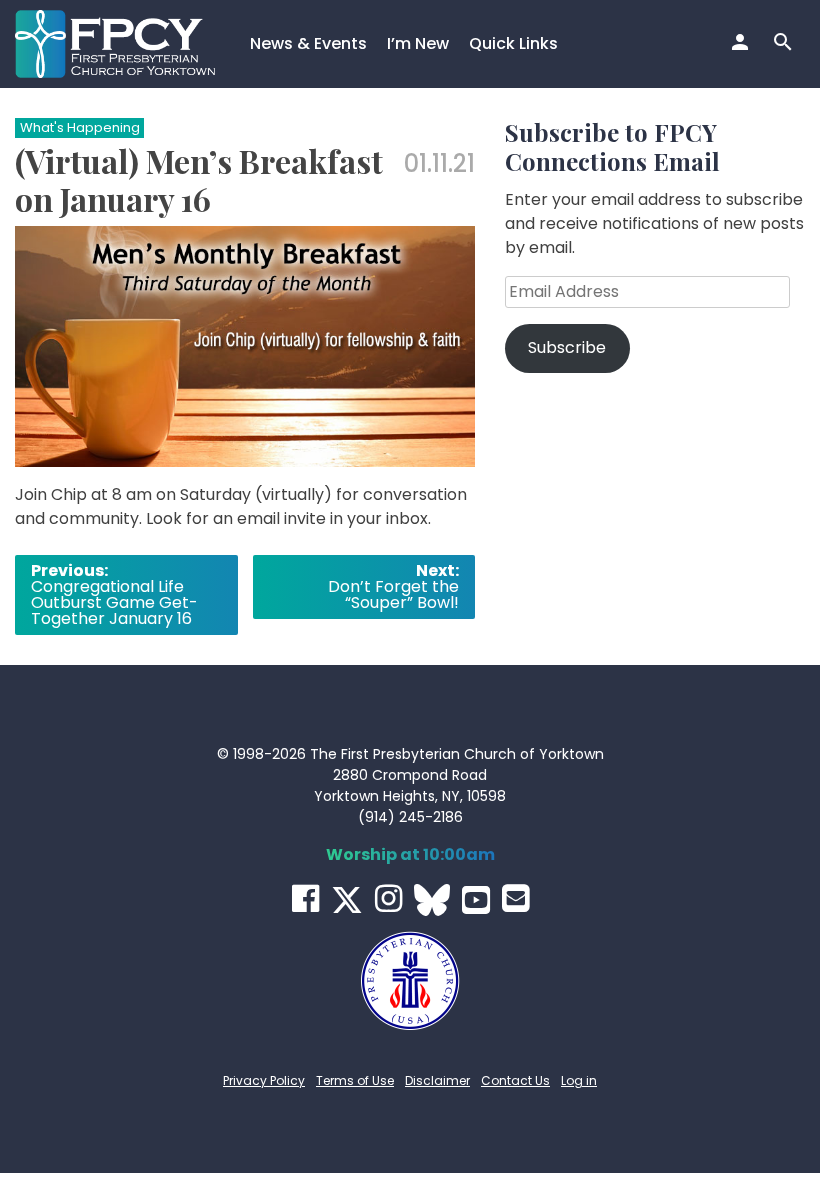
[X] (347, 900)
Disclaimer (437, 1080)
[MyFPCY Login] (742, 44)
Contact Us (515, 1080)
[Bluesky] (432, 900)
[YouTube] (476, 900)
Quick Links (513, 43)
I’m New (418, 43)
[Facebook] (305, 898)
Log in (579, 1080)
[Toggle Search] (785, 44)
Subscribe (567, 347)
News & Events (308, 43)
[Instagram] (388, 898)
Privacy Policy (264, 1080)
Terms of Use (355, 1080)
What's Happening (80, 127)
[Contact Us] (515, 898)
